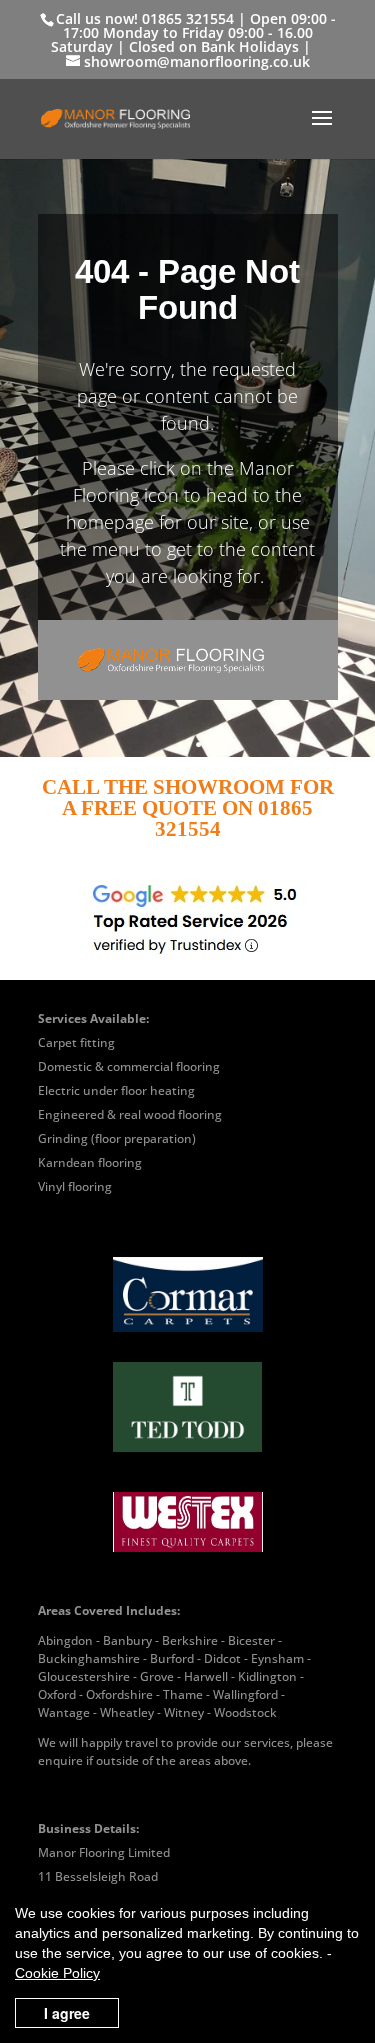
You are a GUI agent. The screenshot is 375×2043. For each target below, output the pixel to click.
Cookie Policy (57, 1973)
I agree (67, 2013)
